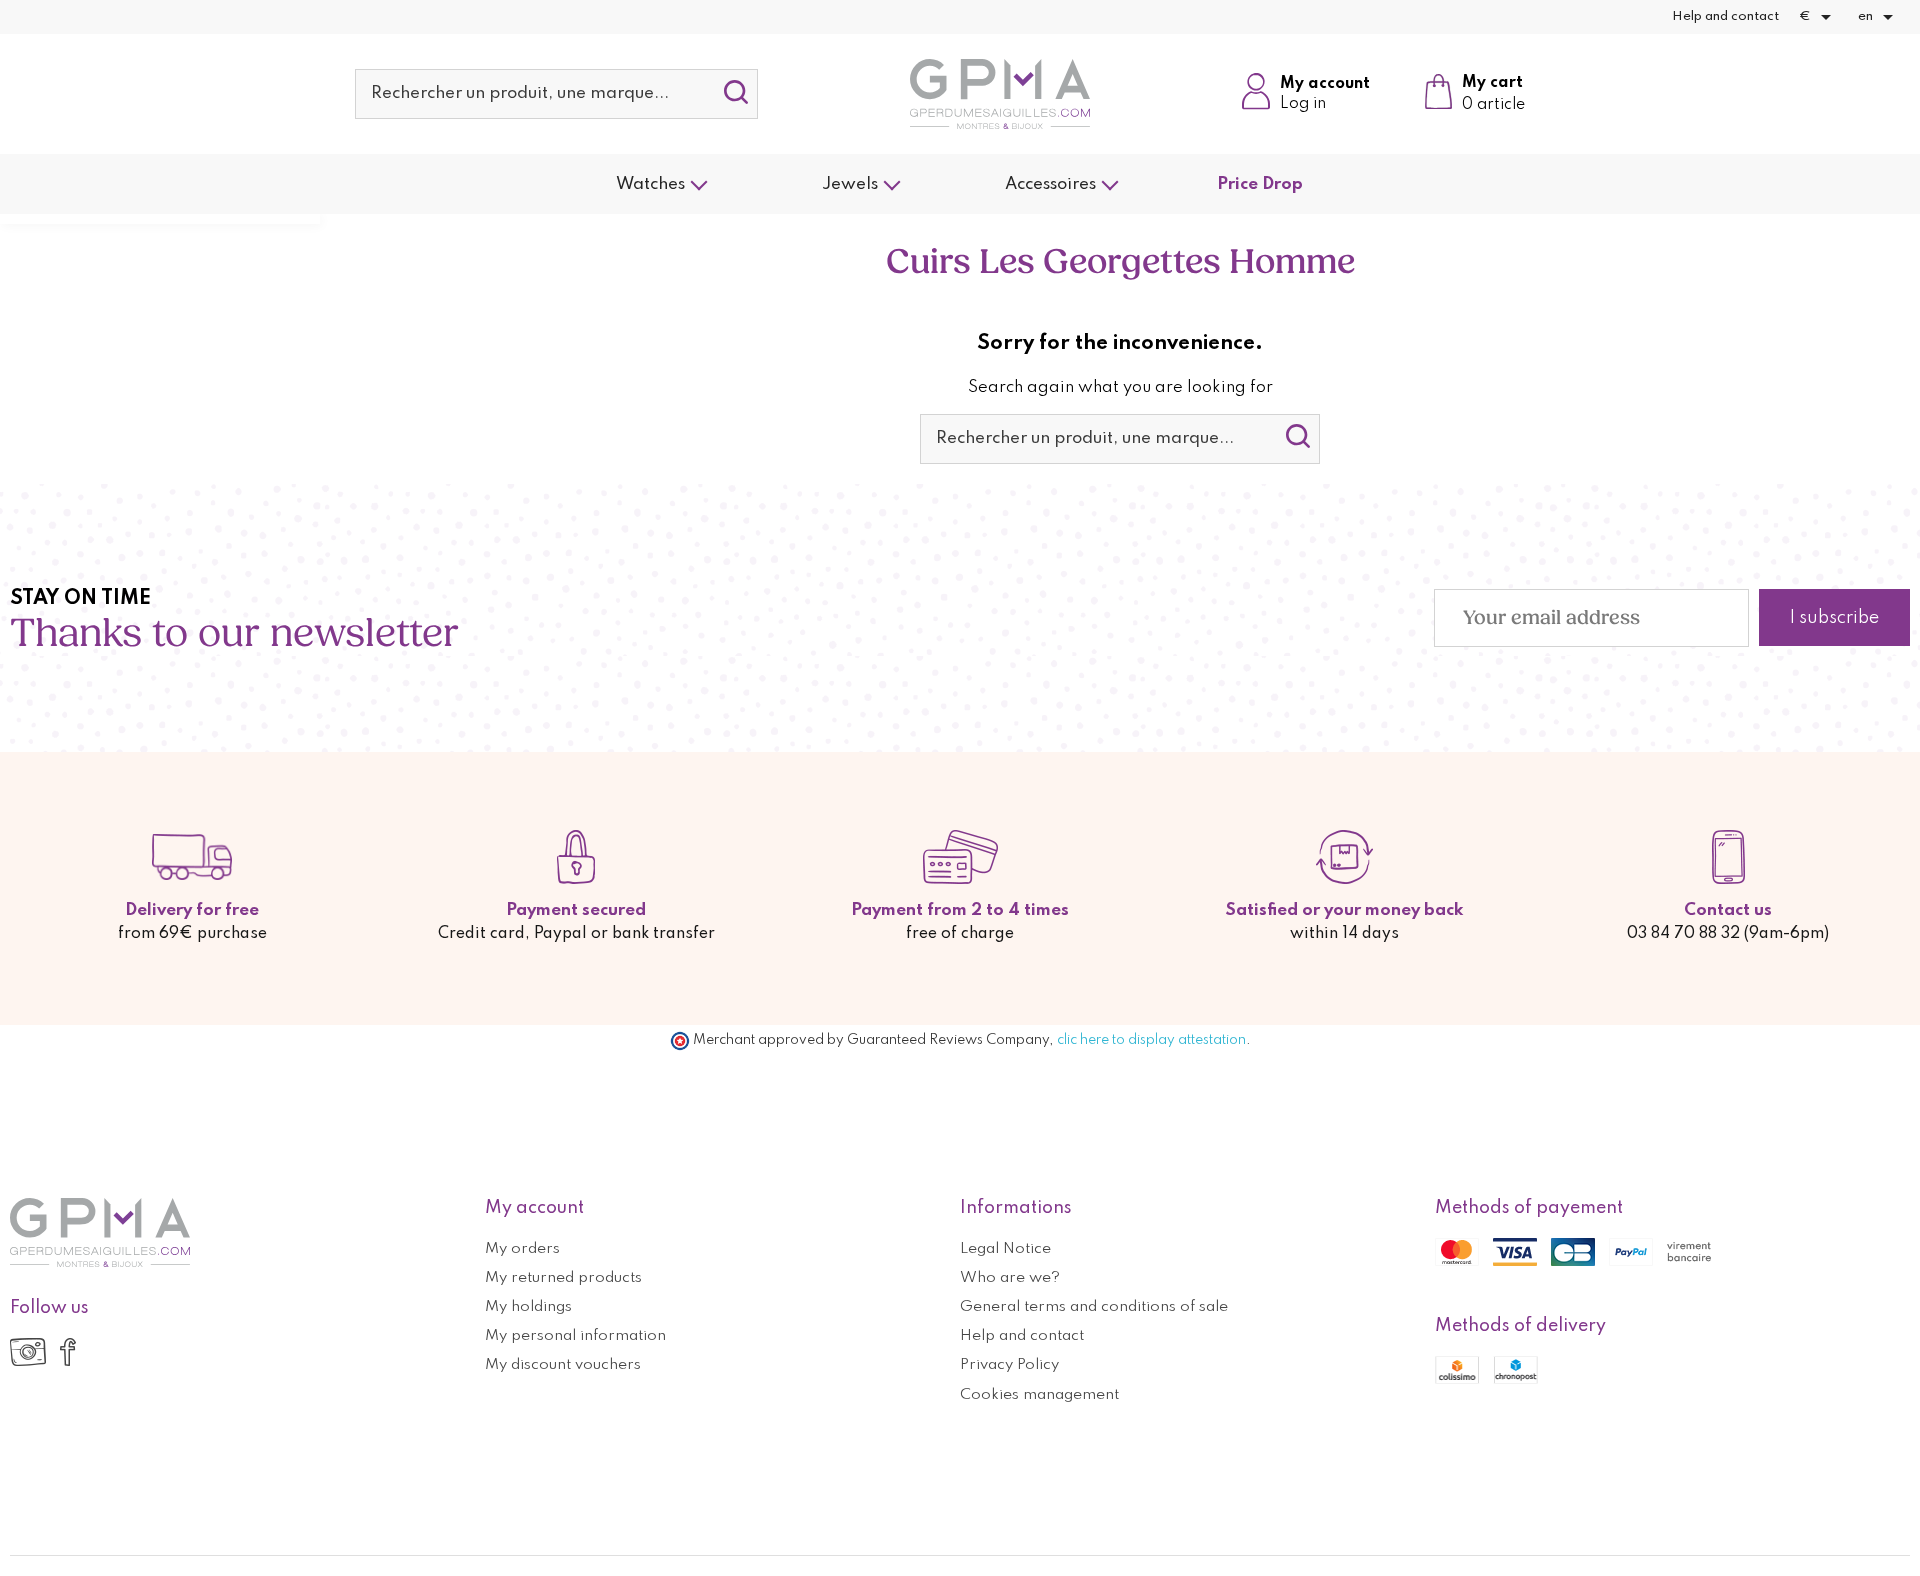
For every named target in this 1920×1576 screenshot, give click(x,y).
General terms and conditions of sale (1094, 1307)
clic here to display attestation (1151, 1040)
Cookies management (1039, 1395)
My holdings (528, 1307)
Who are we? (1010, 1278)
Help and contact (1725, 16)
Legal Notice (1005, 1249)
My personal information (575, 1336)
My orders (522, 1249)
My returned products (563, 1278)
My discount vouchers (563, 1365)
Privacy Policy (1009, 1365)
